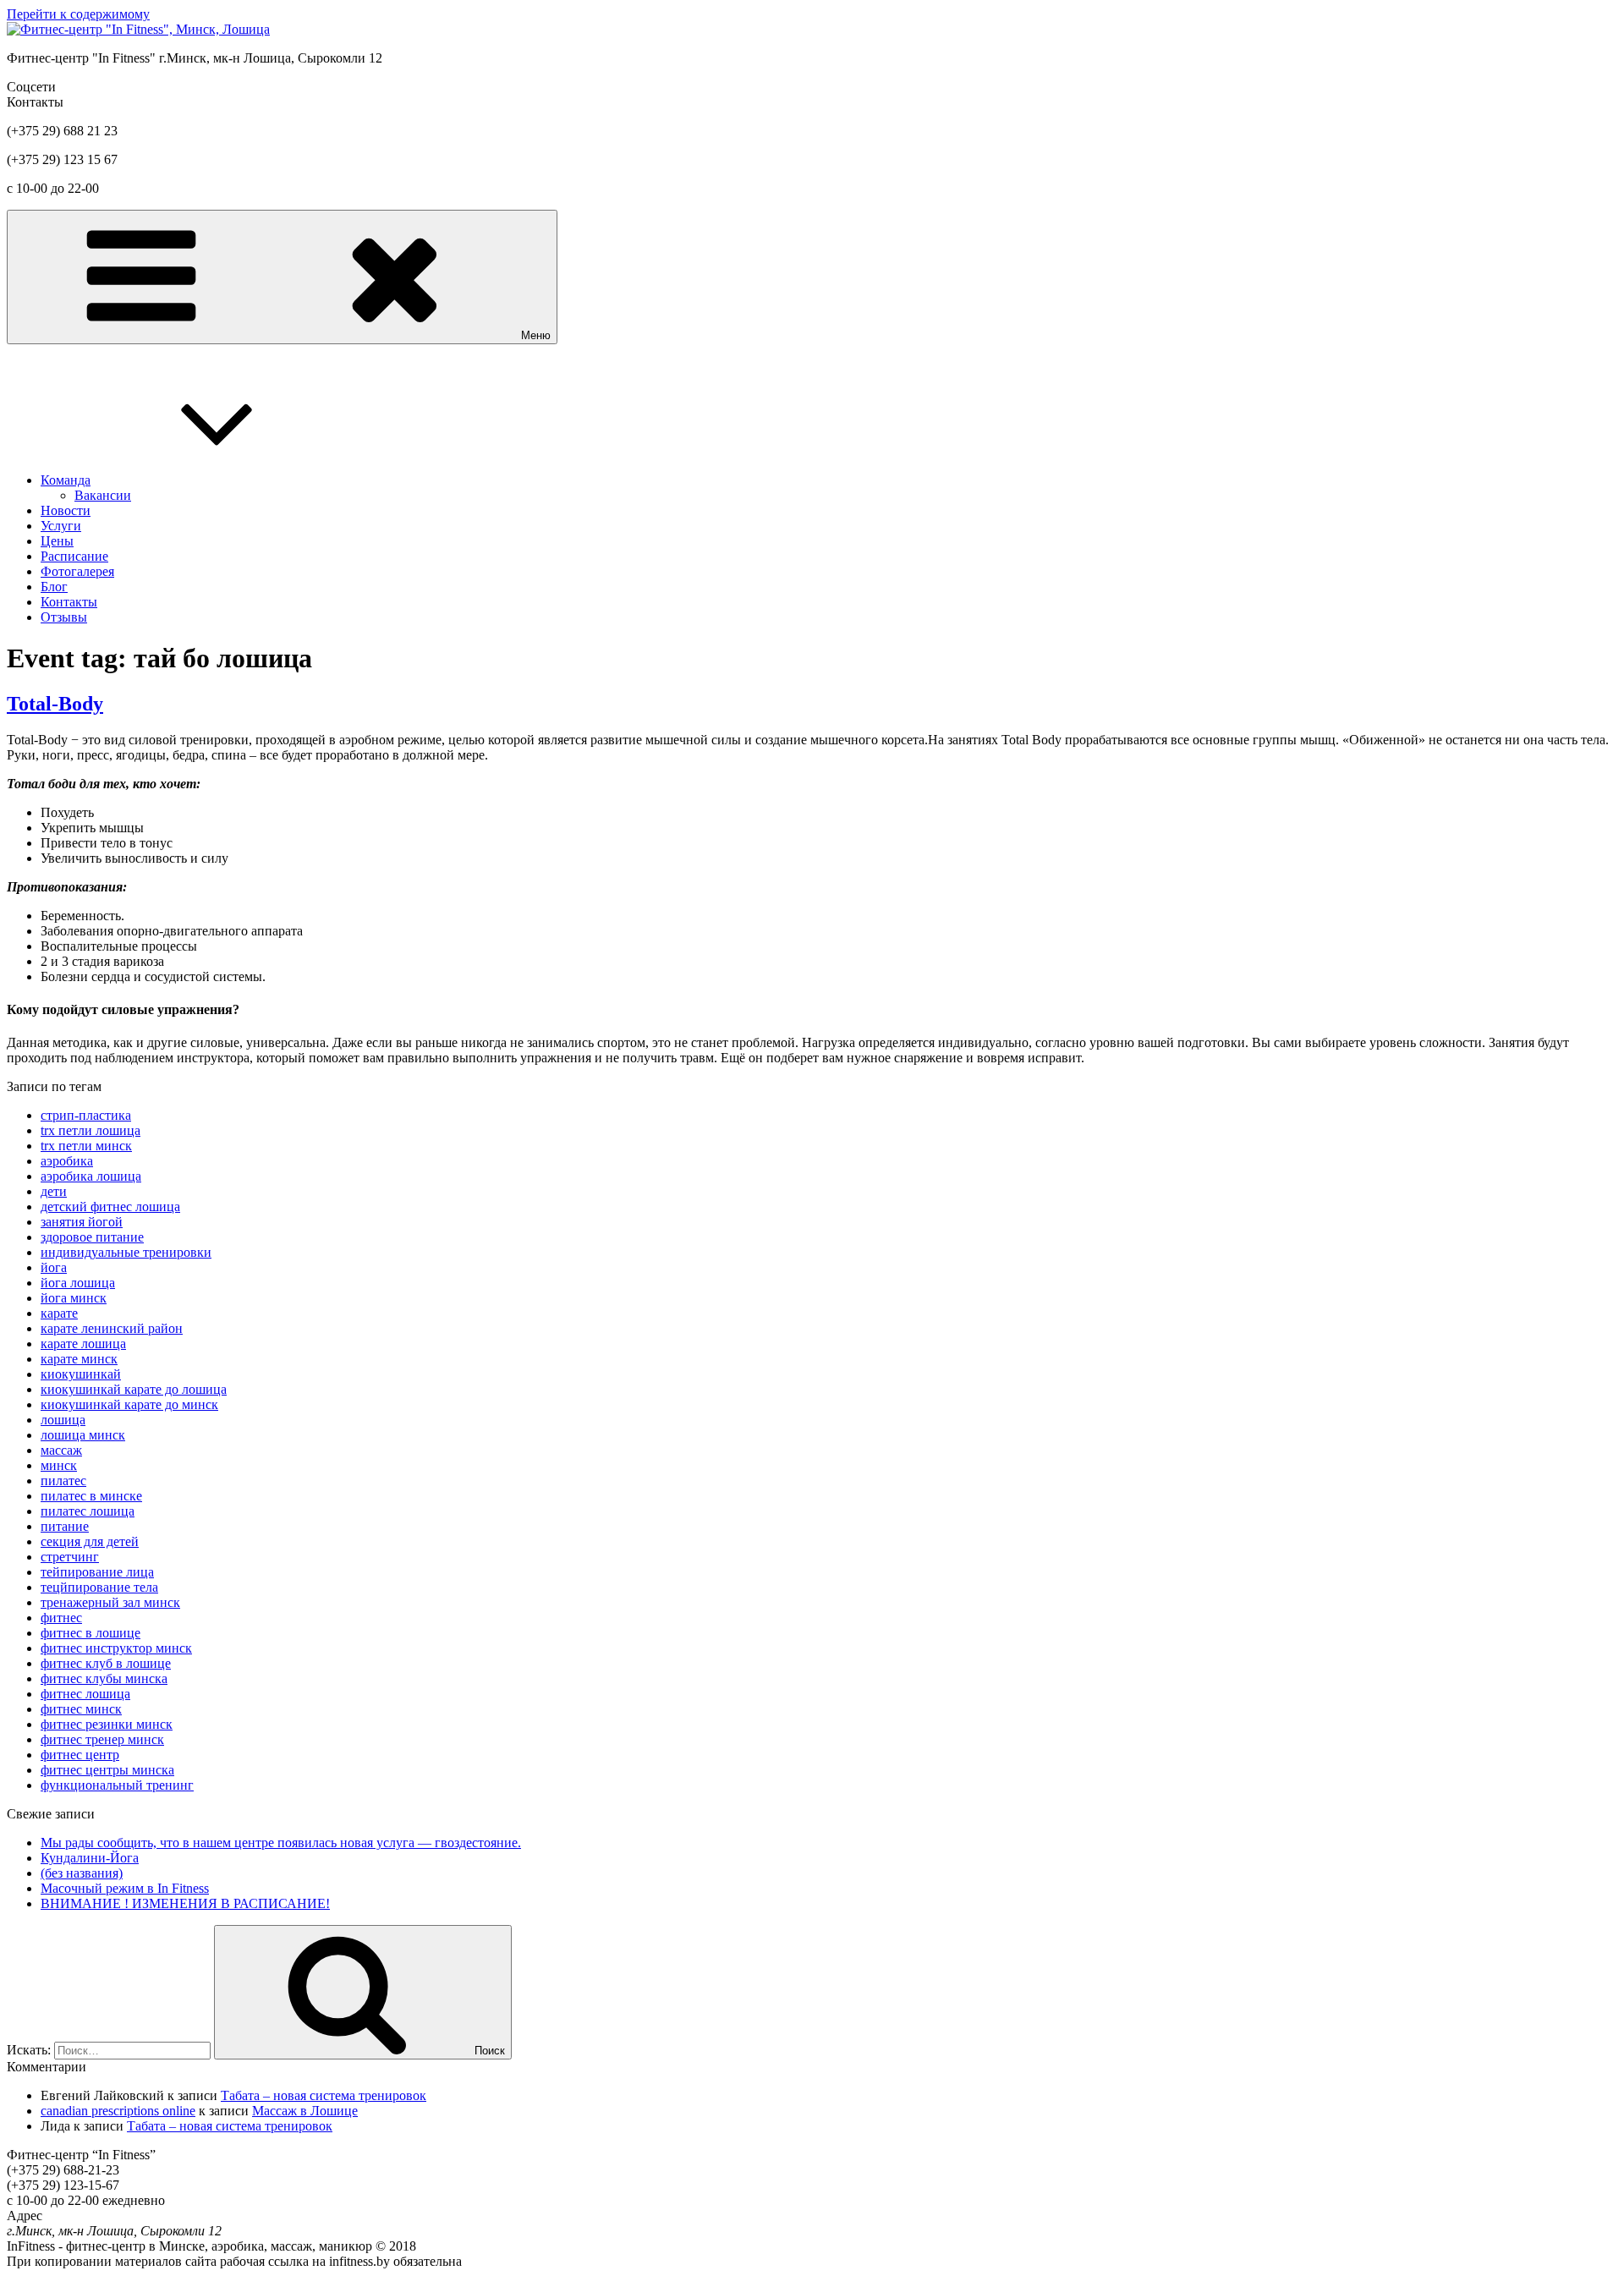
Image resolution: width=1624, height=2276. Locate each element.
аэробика (67, 1161)
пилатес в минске (91, 1496)
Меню (536, 335)
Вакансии (103, 495)
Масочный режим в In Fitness (125, 1888)
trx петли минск (86, 1146)
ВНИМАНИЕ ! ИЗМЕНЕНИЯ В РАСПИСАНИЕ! (185, 1903)
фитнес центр (80, 1755)
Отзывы (64, 617)
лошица (63, 1420)
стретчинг (70, 1557)
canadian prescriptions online (118, 2111)
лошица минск (83, 1435)
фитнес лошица (85, 1694)
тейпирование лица (97, 1572)
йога (54, 1267)
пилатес (63, 1481)
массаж (61, 1450)
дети (54, 1191)
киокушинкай (81, 1374)
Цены (57, 541)
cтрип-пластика (86, 1115)
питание (65, 1526)
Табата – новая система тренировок (324, 2095)
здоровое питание (92, 1237)
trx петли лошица (91, 1130)
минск (59, 1465)
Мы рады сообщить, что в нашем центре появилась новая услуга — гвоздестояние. (281, 1843)
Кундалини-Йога (90, 1858)
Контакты (69, 602)
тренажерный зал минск (110, 1602)
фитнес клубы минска (104, 1678)
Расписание (74, 556)
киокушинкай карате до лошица (134, 1389)
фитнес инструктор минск (116, 1648)
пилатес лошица (88, 1511)
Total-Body (55, 704)
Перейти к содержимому (78, 14)
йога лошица (78, 1283)
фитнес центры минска (107, 1770)
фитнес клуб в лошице (106, 1663)
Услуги (61, 526)
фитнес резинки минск (107, 1724)
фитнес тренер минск (102, 1739)
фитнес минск (81, 1709)
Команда (66, 480)
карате (59, 1313)
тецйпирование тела (99, 1587)
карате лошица (83, 1344)
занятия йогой (82, 1222)
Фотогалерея (77, 571)
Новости (66, 510)
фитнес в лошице (91, 1633)
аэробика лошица (91, 1176)
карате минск (79, 1359)
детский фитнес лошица (110, 1207)
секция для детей (90, 1541)
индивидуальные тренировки (126, 1252)
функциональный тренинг (117, 1785)
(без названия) (82, 1873)
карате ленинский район (112, 1328)
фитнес (61, 1618)
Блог (54, 587)
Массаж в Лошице (305, 2111)
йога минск (74, 1298)
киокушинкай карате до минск (129, 1404)
